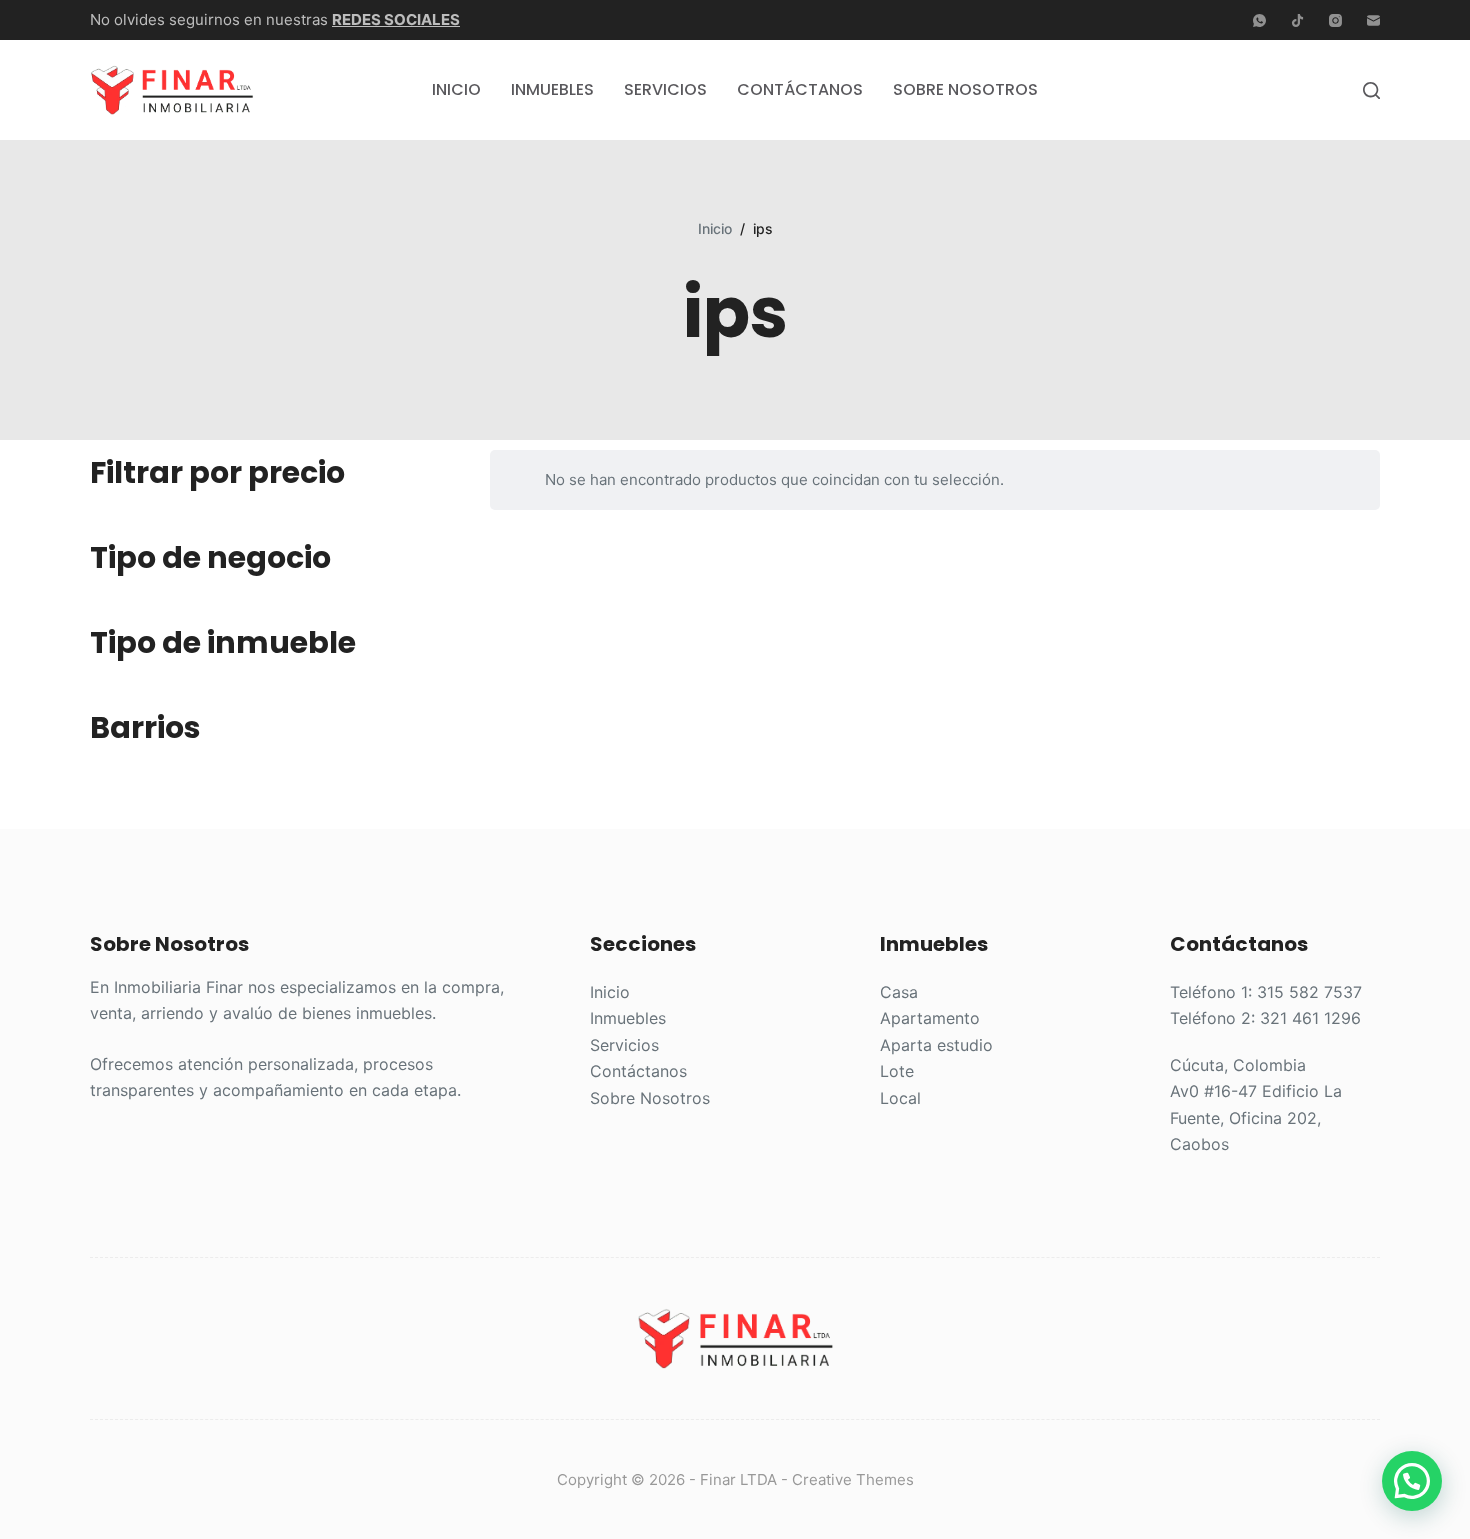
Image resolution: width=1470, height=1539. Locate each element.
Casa (899, 992)
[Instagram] (1335, 20)
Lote (897, 1071)
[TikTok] (1297, 20)
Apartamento (930, 1018)
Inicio (456, 89)
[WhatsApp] (1259, 20)
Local (900, 1098)
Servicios (665, 89)
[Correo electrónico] (1373, 20)
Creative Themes (853, 1479)
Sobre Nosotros (965, 89)
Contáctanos (800, 89)
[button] (1412, 1481)
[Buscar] (1371, 90)
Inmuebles (552, 89)
